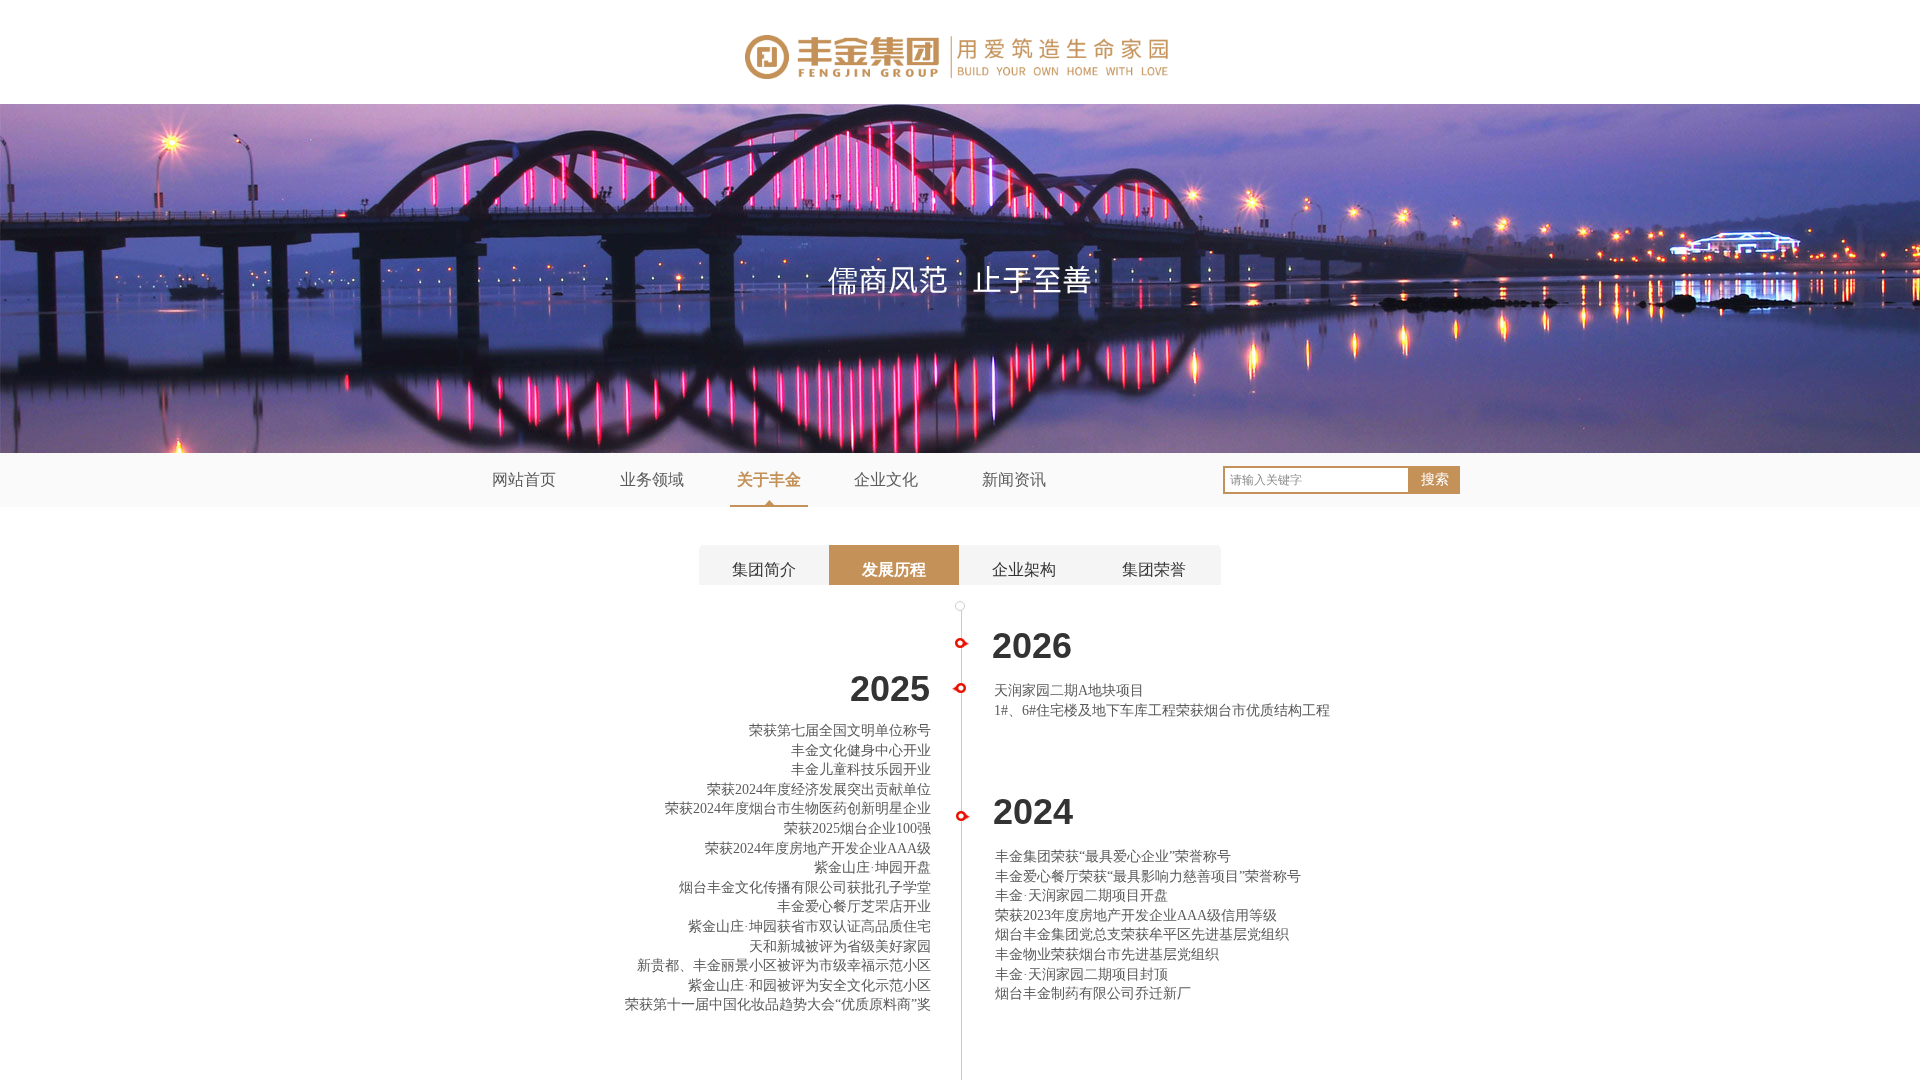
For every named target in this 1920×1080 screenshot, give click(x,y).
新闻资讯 (1014, 479)
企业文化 (886, 479)
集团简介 (764, 569)
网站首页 (524, 479)
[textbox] (1316, 480)
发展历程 (894, 569)
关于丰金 (769, 479)
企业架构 (1024, 569)
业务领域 (652, 479)
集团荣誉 (1154, 569)
